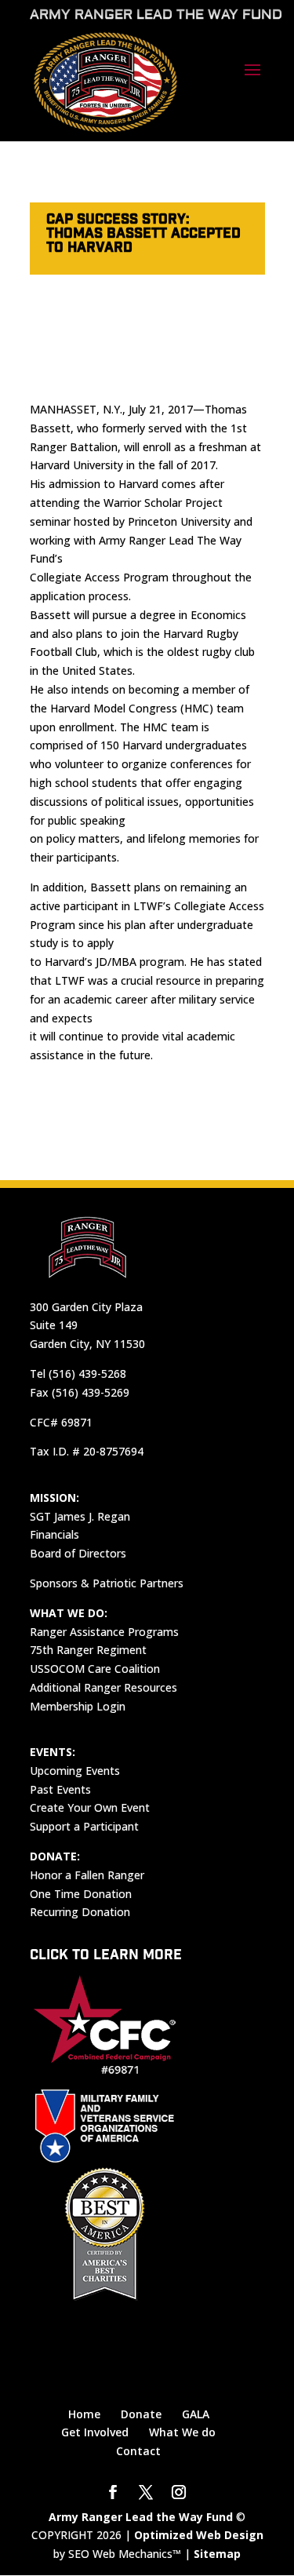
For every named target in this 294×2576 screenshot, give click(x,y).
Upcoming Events (75, 1771)
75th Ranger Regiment (88, 1650)
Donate (141, 2414)
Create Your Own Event (90, 1807)
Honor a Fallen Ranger (87, 1875)
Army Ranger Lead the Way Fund (141, 2517)
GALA (196, 2414)
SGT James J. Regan (80, 1516)
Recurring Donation (80, 1912)
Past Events (60, 1789)
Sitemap (217, 2554)
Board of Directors (78, 1553)
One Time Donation (81, 1894)
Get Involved (95, 2432)
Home (84, 2414)
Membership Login (78, 1706)
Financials (54, 1534)
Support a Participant (84, 1826)
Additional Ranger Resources (103, 1687)
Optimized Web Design (199, 2535)
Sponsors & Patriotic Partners (107, 1583)
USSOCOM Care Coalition (95, 1669)
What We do (182, 2432)
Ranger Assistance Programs (104, 1632)
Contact (138, 2451)
